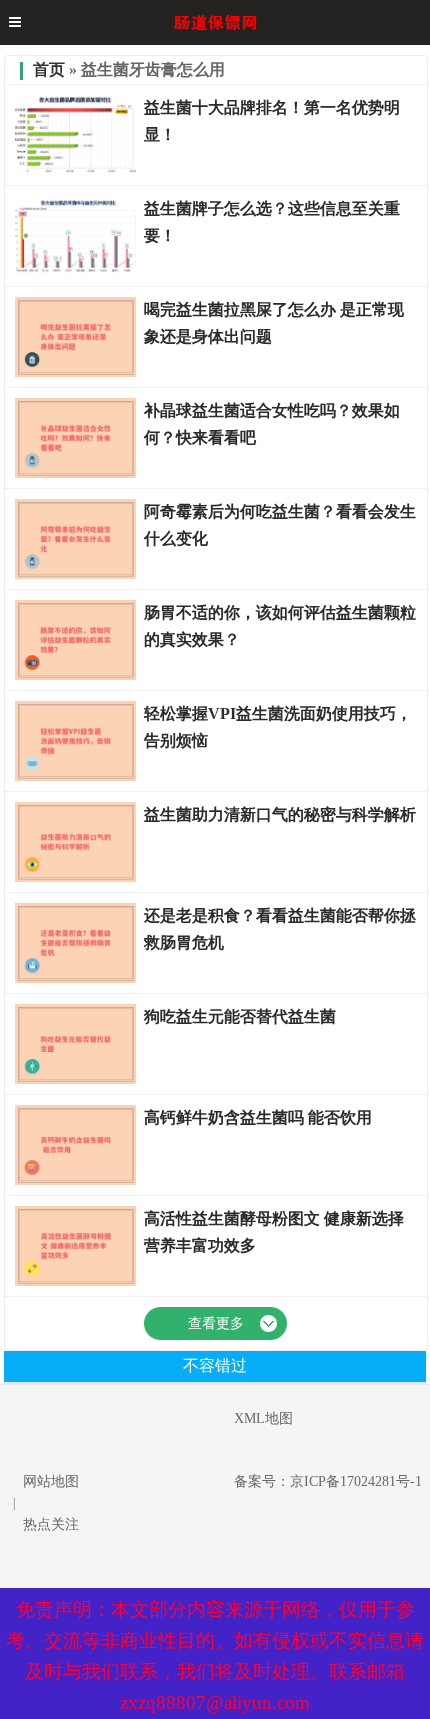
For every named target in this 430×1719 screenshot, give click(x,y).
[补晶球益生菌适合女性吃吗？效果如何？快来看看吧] (75, 474)
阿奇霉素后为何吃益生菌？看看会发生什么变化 (280, 525)
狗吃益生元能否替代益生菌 (240, 1016)
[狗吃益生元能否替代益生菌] (75, 1080)
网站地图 (51, 1481)
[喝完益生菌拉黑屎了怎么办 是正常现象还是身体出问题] (75, 373)
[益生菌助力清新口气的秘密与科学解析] (75, 878)
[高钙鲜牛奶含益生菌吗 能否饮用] (75, 1181)
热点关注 (51, 1524)
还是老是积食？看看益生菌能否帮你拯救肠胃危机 (280, 929)
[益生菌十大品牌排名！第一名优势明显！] (75, 171)
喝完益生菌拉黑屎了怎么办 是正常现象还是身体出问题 (274, 323)
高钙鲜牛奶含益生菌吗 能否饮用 (258, 1117)
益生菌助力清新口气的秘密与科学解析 (280, 814)
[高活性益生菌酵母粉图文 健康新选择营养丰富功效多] (75, 1282)
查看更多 (216, 1323)
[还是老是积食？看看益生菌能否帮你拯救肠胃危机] (75, 979)
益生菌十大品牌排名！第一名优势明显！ (272, 121)
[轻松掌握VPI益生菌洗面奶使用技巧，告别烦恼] (75, 777)
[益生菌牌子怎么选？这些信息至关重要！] (75, 272)
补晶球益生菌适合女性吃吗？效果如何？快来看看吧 (272, 424)
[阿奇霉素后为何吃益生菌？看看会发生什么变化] (75, 575)
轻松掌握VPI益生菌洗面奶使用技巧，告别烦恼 (278, 727)
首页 (49, 69)
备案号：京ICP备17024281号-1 (328, 1481)
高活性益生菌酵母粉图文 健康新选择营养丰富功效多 (274, 1232)
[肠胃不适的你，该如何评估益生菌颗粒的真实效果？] (75, 676)
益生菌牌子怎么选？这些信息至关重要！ (272, 222)
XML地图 (263, 1418)
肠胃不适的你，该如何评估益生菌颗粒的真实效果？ (280, 626)
